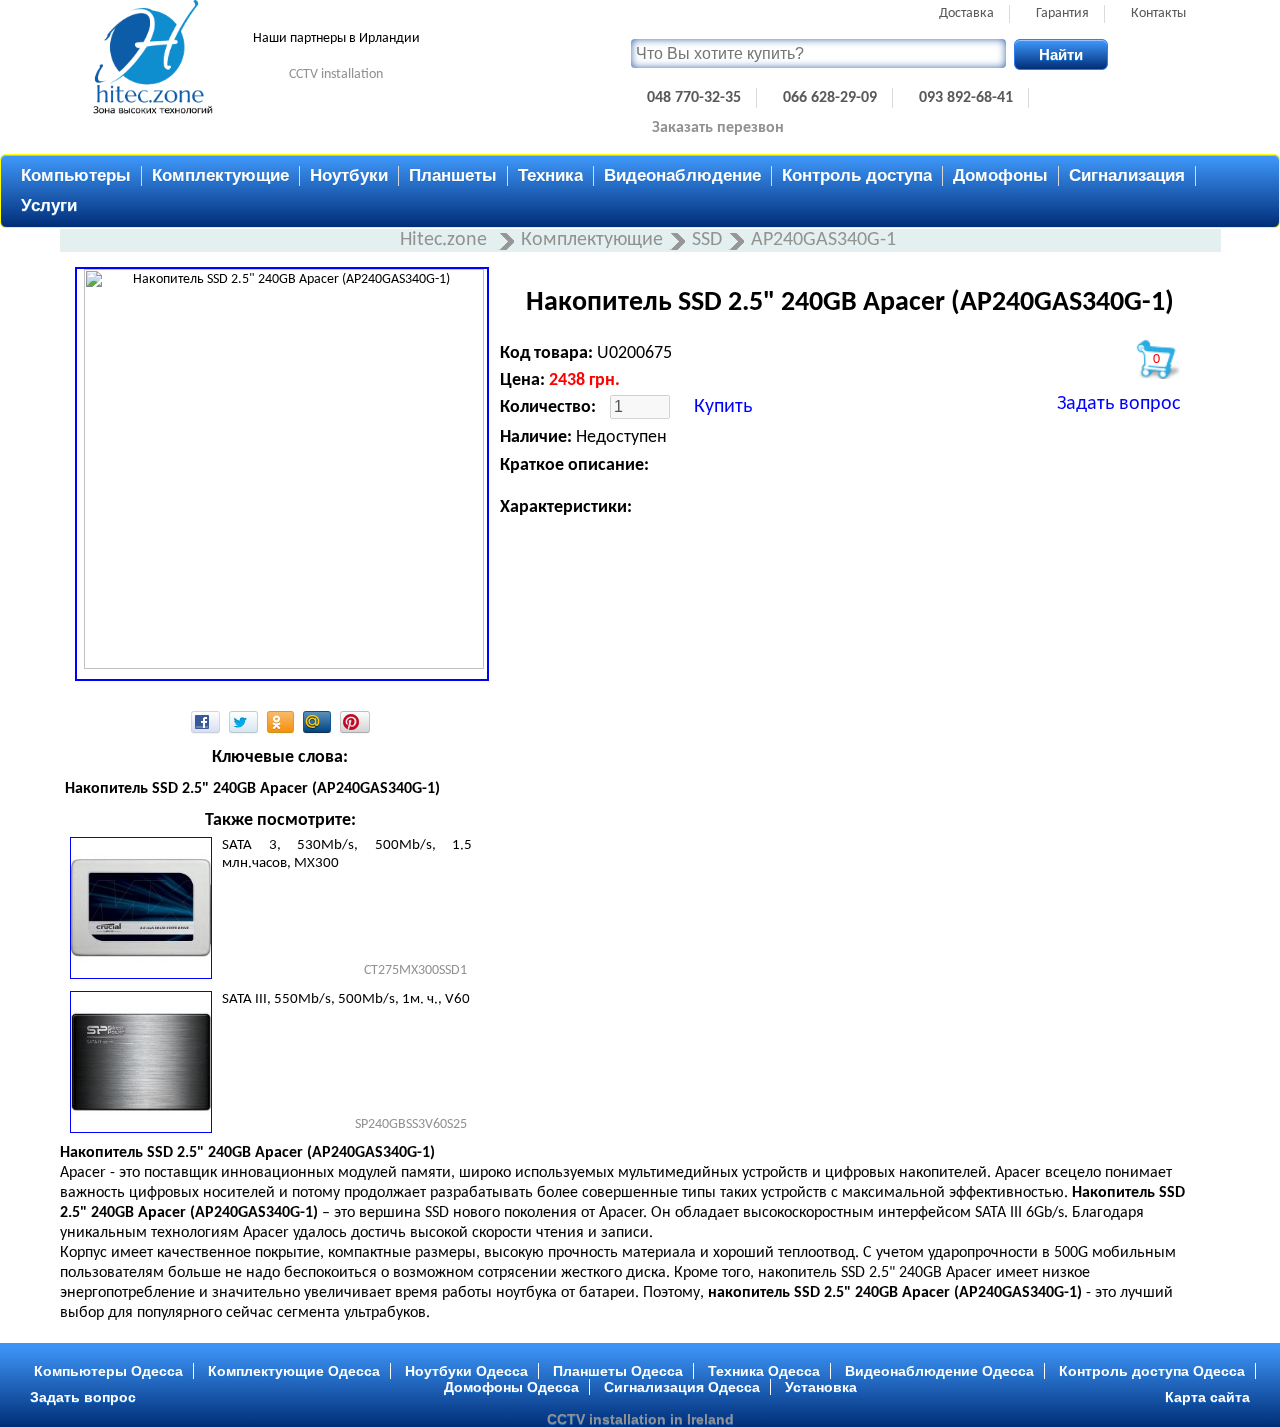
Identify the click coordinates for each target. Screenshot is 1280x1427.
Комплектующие (220, 175)
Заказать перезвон (718, 128)
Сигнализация (1127, 175)
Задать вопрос (1118, 404)
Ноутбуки (349, 175)
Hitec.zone (446, 240)
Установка (821, 1387)
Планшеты (453, 175)
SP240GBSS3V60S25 (411, 1124)
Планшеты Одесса (618, 1371)
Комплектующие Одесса (294, 1371)
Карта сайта (1207, 1397)
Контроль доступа (857, 175)
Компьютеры (76, 175)
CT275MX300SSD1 (415, 970)
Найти (1061, 54)
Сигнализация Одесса (682, 1387)
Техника (550, 175)
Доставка (966, 13)
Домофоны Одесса (511, 1387)
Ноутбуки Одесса (466, 1371)
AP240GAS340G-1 (823, 240)
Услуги (49, 205)
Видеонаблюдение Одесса (939, 1371)
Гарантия (1062, 13)
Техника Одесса (764, 1371)
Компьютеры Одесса (108, 1371)
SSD (707, 240)
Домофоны (1000, 175)
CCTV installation (336, 74)
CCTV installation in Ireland (640, 1419)
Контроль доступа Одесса (1152, 1371)
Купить (723, 407)
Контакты (1158, 13)
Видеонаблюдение (682, 175)
